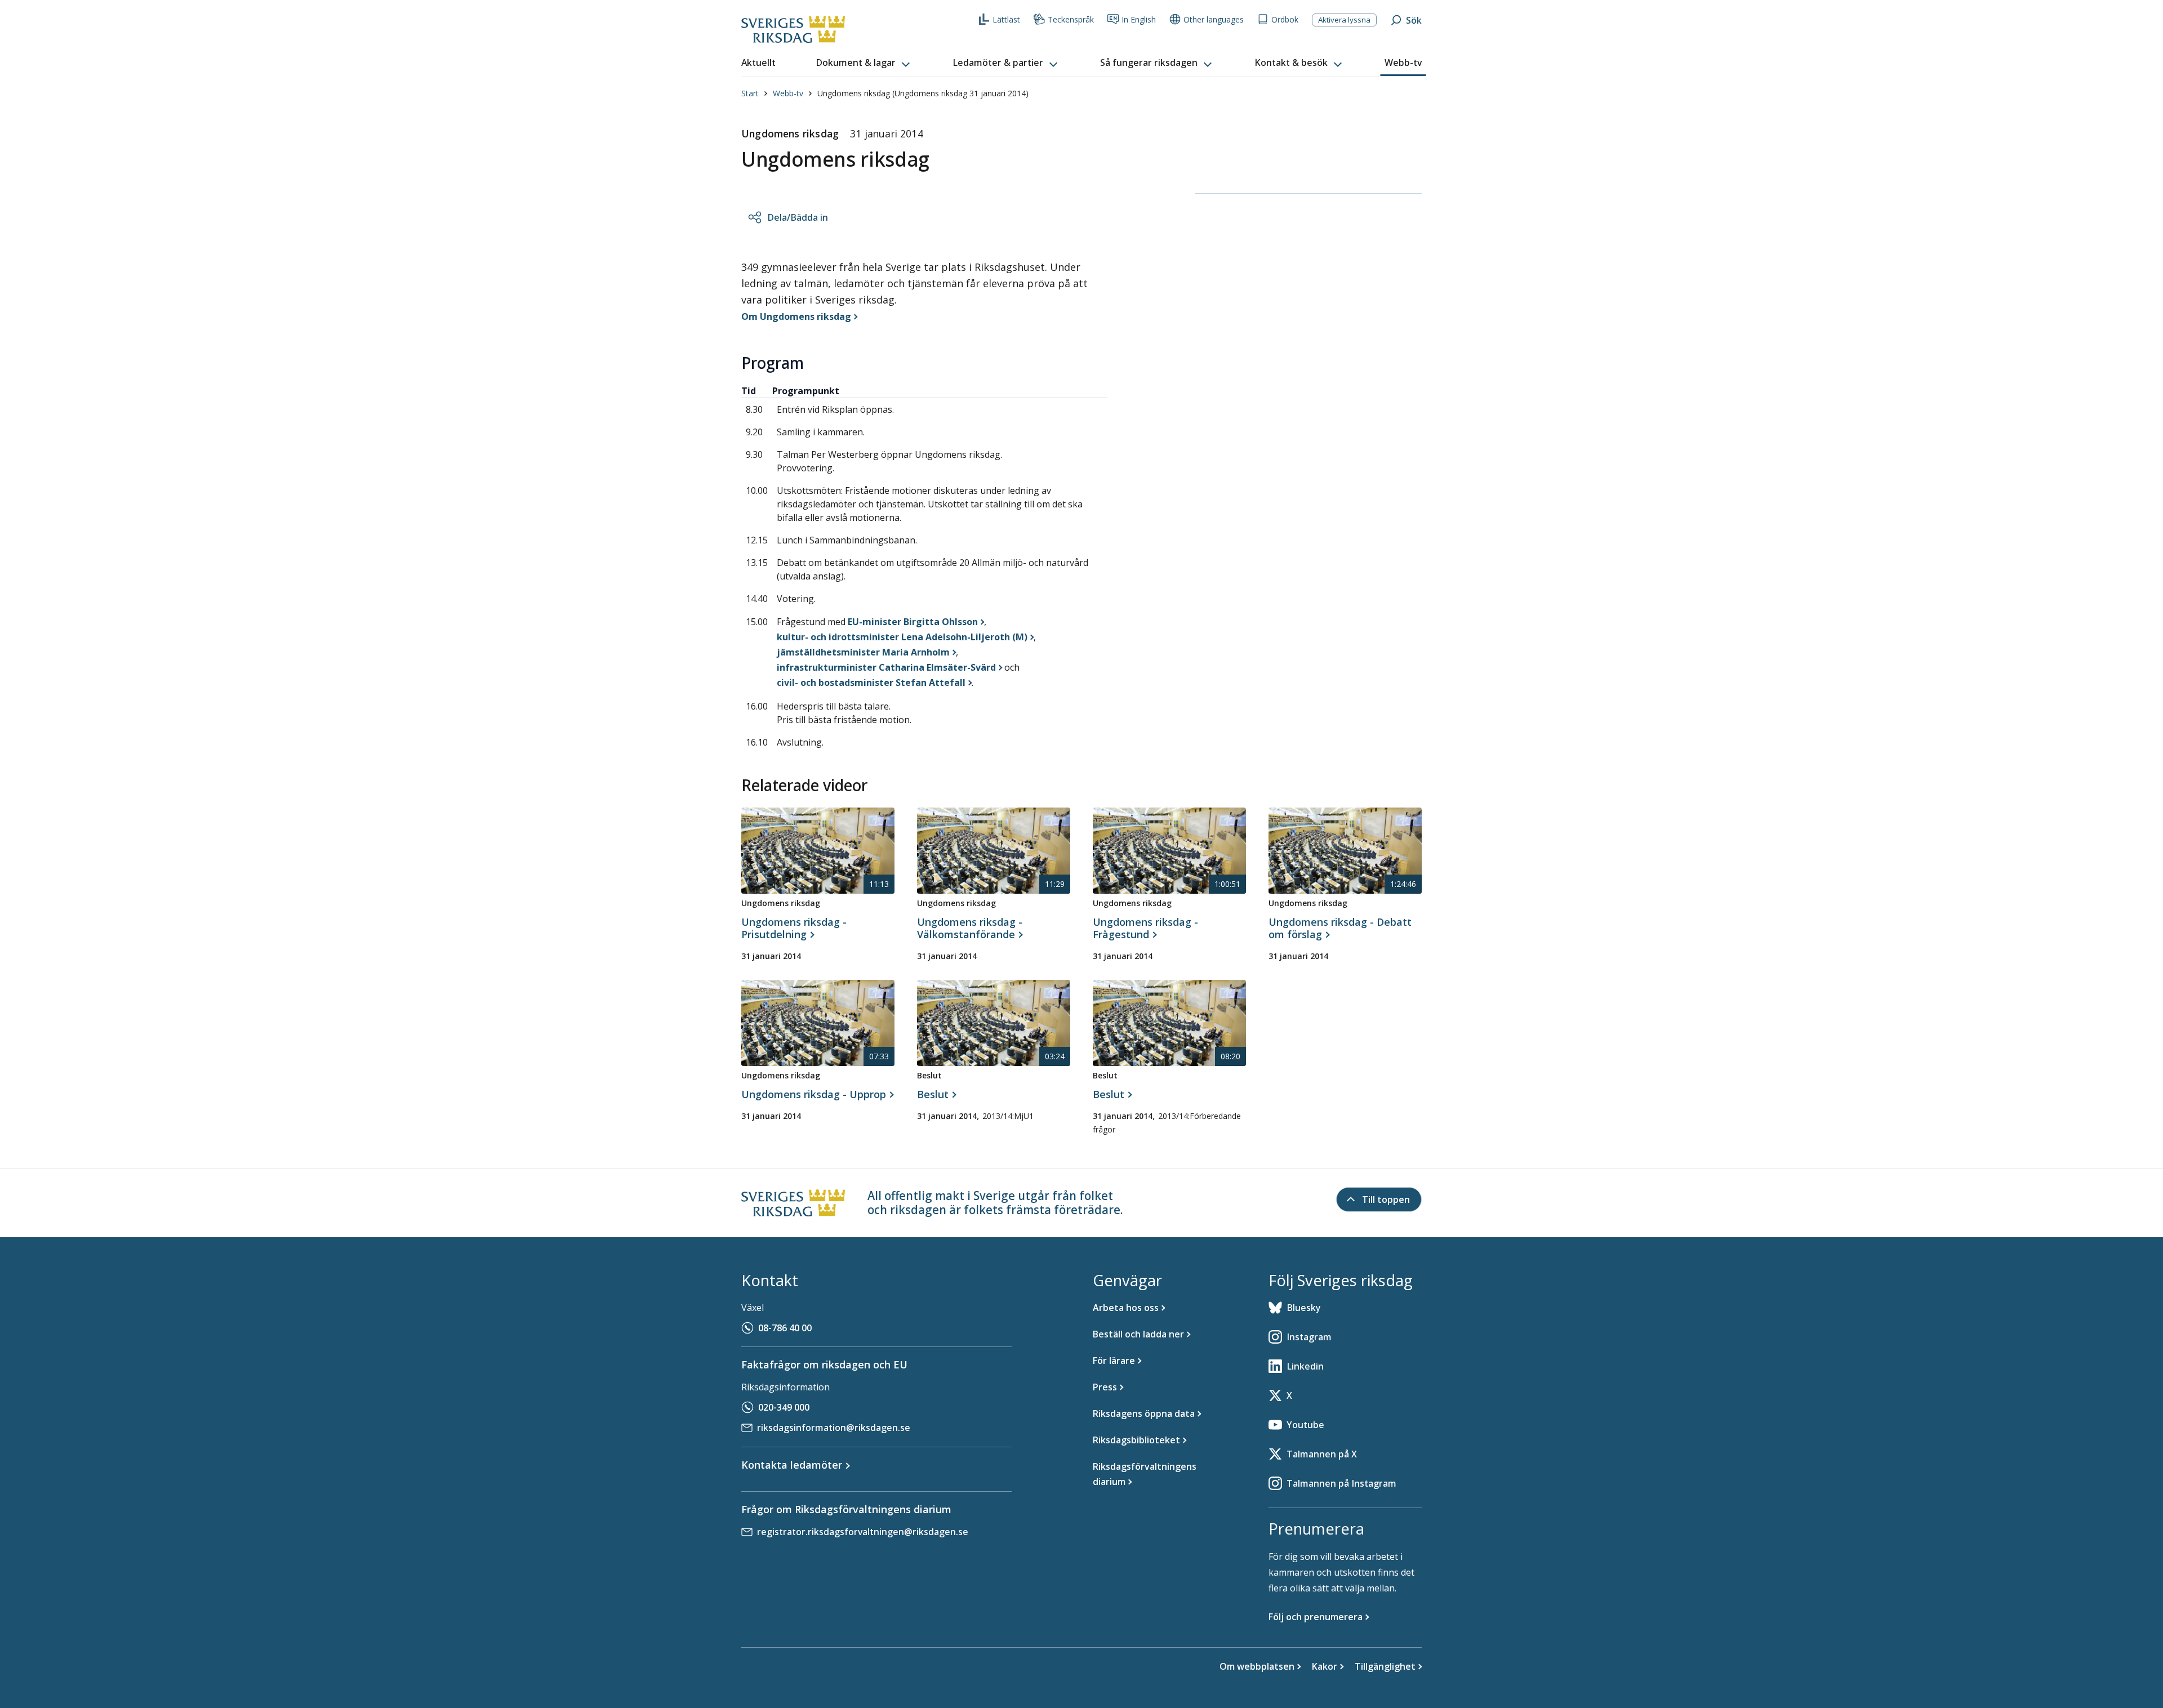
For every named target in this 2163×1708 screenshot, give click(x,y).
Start (750, 93)
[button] (864, 63)
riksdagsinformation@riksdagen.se (834, 1428)
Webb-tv (788, 93)
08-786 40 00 (785, 1328)
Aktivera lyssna (1344, 20)
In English (1139, 19)
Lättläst (1006, 19)
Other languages (1214, 19)
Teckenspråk (1071, 19)
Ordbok (1285, 19)
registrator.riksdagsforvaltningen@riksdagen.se (863, 1532)
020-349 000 (784, 1407)
